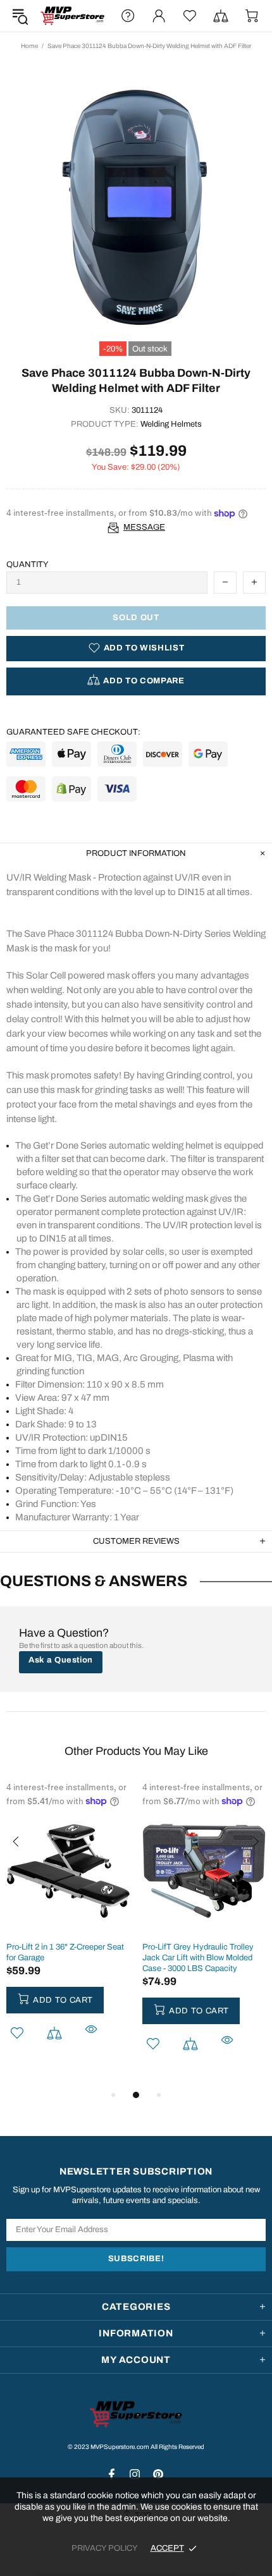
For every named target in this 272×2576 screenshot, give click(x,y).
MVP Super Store (72, 16)
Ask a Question (61, 1660)
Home (29, 46)
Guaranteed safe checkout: (73, 732)
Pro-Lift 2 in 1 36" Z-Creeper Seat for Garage (65, 1952)
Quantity (28, 565)
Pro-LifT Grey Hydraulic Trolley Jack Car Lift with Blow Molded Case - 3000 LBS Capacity (198, 1958)
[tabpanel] (68, 1929)
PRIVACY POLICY (105, 2548)
